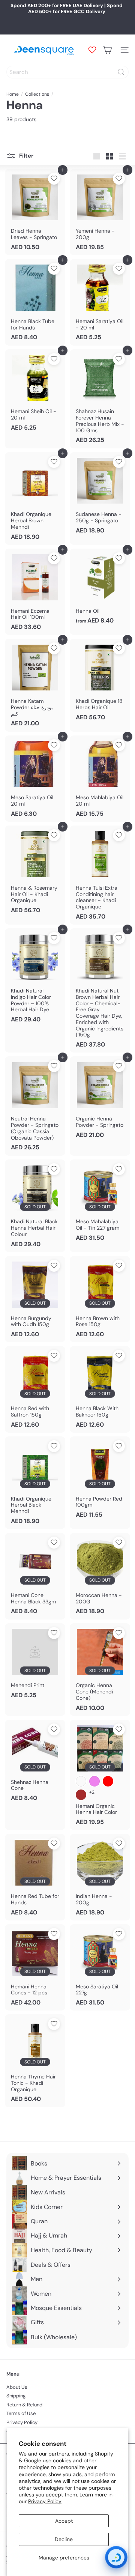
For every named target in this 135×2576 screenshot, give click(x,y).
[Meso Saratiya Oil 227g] (100, 1967)
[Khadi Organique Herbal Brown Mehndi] (35, 499)
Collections (37, 94)
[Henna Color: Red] (108, 1781)
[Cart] (107, 50)
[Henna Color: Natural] (81, 1781)
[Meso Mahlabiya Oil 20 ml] (100, 779)
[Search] (121, 72)
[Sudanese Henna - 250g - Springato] (100, 495)
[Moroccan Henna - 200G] (100, 1576)
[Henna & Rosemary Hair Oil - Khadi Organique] (35, 872)
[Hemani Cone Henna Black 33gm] (35, 1576)
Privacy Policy (45, 2501)
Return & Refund (24, 2405)
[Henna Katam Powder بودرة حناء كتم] (35, 685)
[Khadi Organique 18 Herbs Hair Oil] (100, 682)
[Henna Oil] (100, 589)
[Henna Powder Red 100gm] (100, 1480)
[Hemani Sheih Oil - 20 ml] (35, 392)
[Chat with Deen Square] (116, 2557)
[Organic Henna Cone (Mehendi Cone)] (100, 1670)
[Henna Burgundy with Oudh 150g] (35, 1299)
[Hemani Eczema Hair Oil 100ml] (35, 592)
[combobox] (67, 72)
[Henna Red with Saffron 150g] (35, 1389)
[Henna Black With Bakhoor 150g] (100, 1389)
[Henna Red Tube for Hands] (35, 1877)
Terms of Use (21, 2413)
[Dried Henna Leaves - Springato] (35, 212)
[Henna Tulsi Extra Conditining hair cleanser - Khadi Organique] (100, 875)
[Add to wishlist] (54, 179)
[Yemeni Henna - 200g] (100, 212)
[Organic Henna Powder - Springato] (100, 1099)
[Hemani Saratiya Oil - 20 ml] (100, 302)
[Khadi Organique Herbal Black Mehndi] (35, 1483)
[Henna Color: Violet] (94, 1781)
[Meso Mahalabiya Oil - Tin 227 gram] (100, 1203)
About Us (17, 2387)
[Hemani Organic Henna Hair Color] (100, 1775)
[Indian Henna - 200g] (100, 1877)
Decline (64, 2539)
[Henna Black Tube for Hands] (35, 302)
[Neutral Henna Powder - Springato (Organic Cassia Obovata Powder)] (35, 1106)
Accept (64, 2521)
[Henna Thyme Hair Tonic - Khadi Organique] (35, 2061)
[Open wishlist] (92, 50)
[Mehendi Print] (35, 1663)
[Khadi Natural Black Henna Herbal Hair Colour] (35, 1206)
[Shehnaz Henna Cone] (35, 1763)
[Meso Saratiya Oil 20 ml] (35, 779)
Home (13, 94)
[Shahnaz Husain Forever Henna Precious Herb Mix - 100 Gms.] (100, 399)
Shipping (16, 2396)
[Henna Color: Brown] (81, 1795)
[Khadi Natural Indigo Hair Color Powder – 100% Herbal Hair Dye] (35, 978)
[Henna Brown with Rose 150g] (100, 1299)
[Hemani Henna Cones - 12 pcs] (35, 1967)
